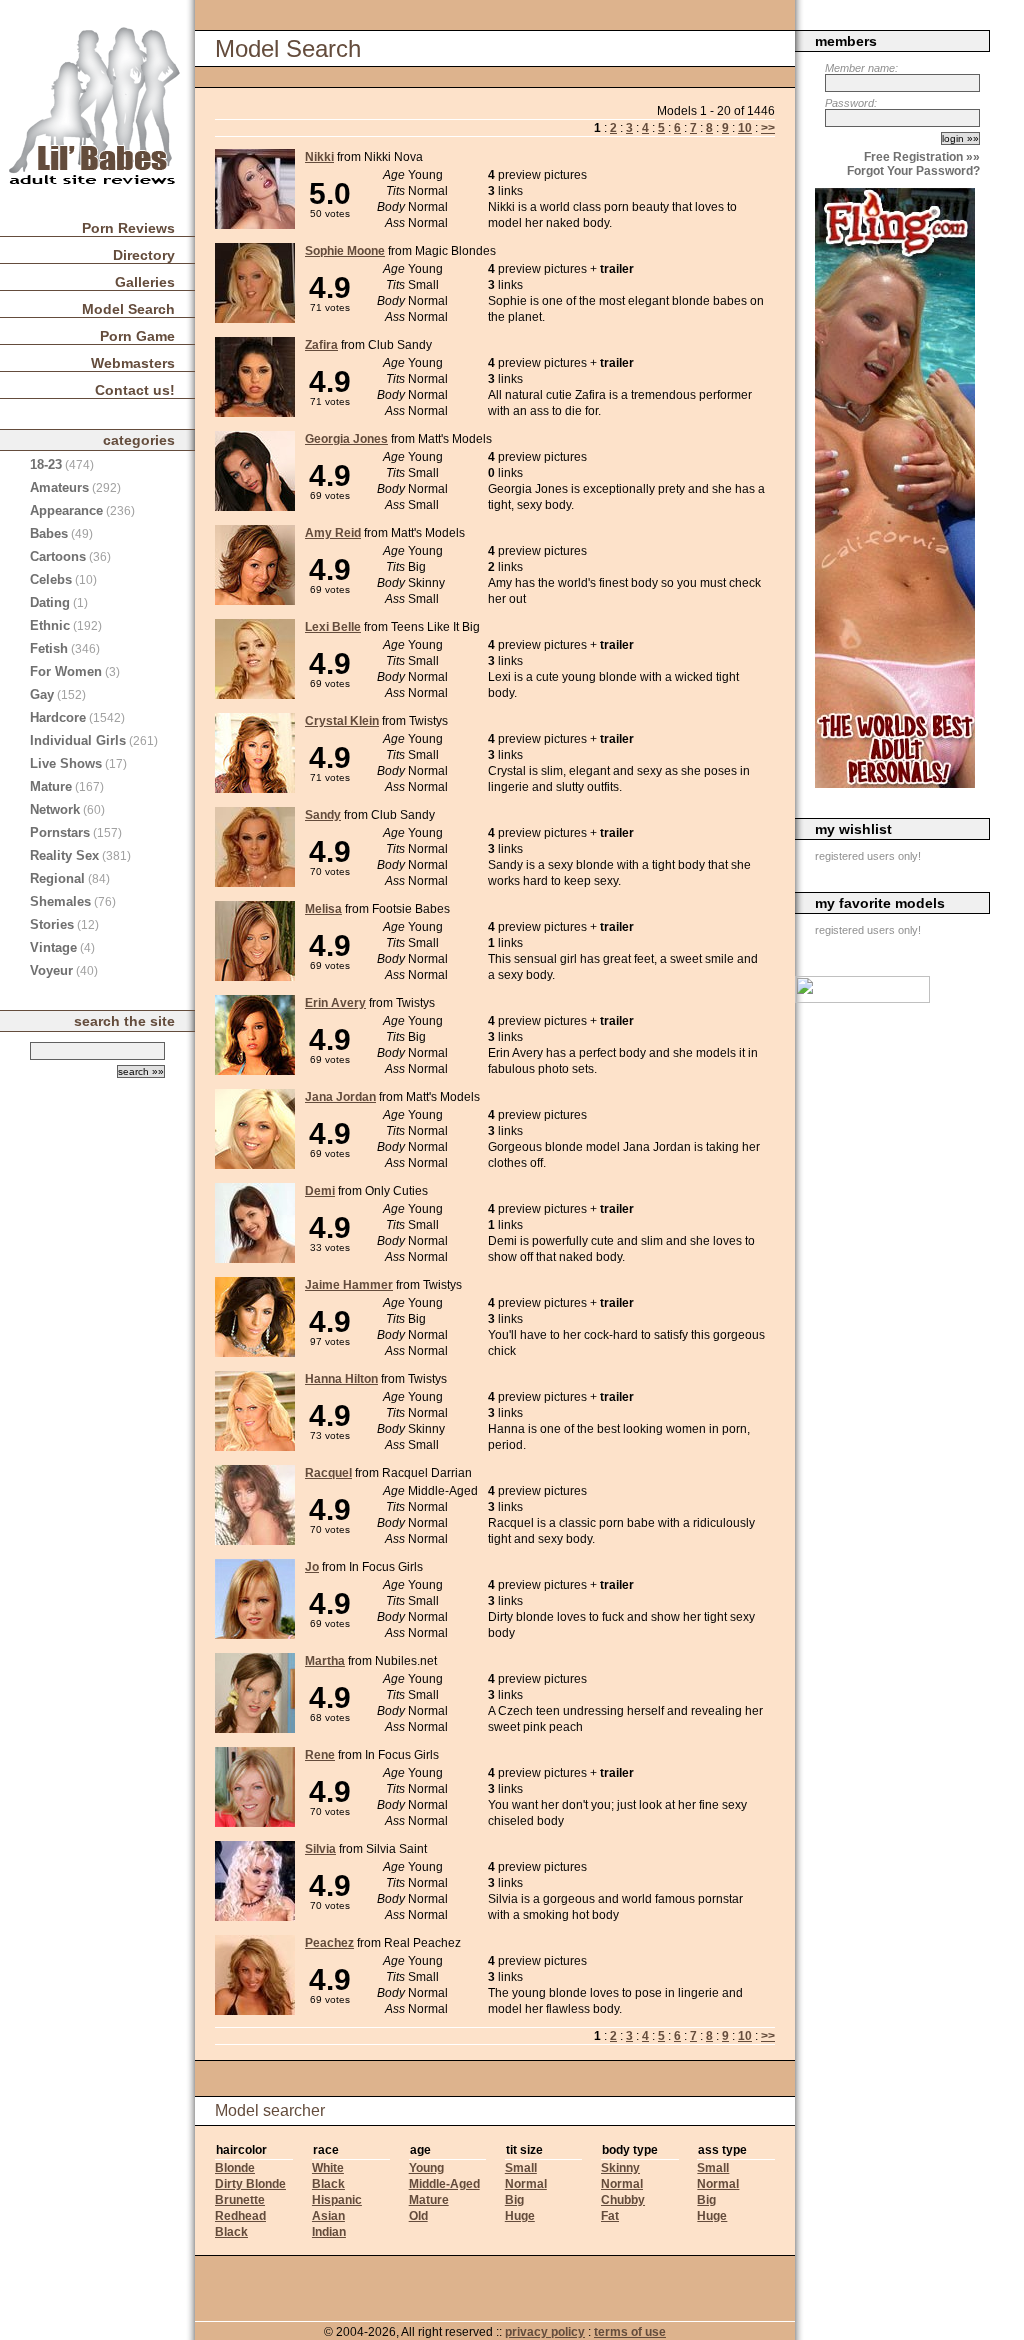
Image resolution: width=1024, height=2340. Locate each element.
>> (768, 128)
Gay (42, 694)
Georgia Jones (346, 439)
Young (426, 2168)
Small (521, 2168)
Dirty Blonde (250, 2184)
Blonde (235, 2168)
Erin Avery (335, 1003)
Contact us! (135, 390)
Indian (329, 2232)
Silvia (320, 1849)
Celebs (51, 579)
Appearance (66, 510)
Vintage (53, 947)
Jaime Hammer (349, 1285)
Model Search (128, 309)
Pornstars (60, 832)
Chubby (623, 2200)
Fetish (49, 648)
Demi (320, 1191)
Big (514, 2200)
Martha (325, 1661)
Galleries (145, 282)
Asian (328, 2216)
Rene (320, 1755)
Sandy (323, 815)
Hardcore (58, 717)
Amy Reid (333, 533)
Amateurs (59, 487)
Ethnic (50, 625)
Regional (57, 878)
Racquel (328, 1473)
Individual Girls (78, 740)
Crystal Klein (342, 721)
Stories (52, 924)
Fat (610, 2216)
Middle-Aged (444, 2184)
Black (231, 2232)
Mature (429, 2200)
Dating (50, 602)
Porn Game (137, 336)
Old (418, 2216)
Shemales (60, 901)
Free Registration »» (922, 157)
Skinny (620, 2168)
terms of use (630, 2332)
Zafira (321, 345)
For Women (66, 671)
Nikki (319, 157)
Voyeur (51, 970)
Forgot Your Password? (913, 171)
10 (745, 128)
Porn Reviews (128, 228)
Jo (312, 1567)
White (328, 2168)
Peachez (329, 1943)
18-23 (46, 464)
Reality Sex (64, 855)
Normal (526, 2184)
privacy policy (545, 2332)
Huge (520, 2216)
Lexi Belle (333, 627)
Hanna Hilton (341, 1379)
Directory (144, 255)
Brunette (240, 2200)
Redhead (240, 2216)
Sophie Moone (345, 251)
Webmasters (133, 363)
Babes (49, 533)
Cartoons (58, 556)
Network (55, 809)
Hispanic (337, 2200)
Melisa (323, 909)
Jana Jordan (340, 1097)
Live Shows (66, 763)
